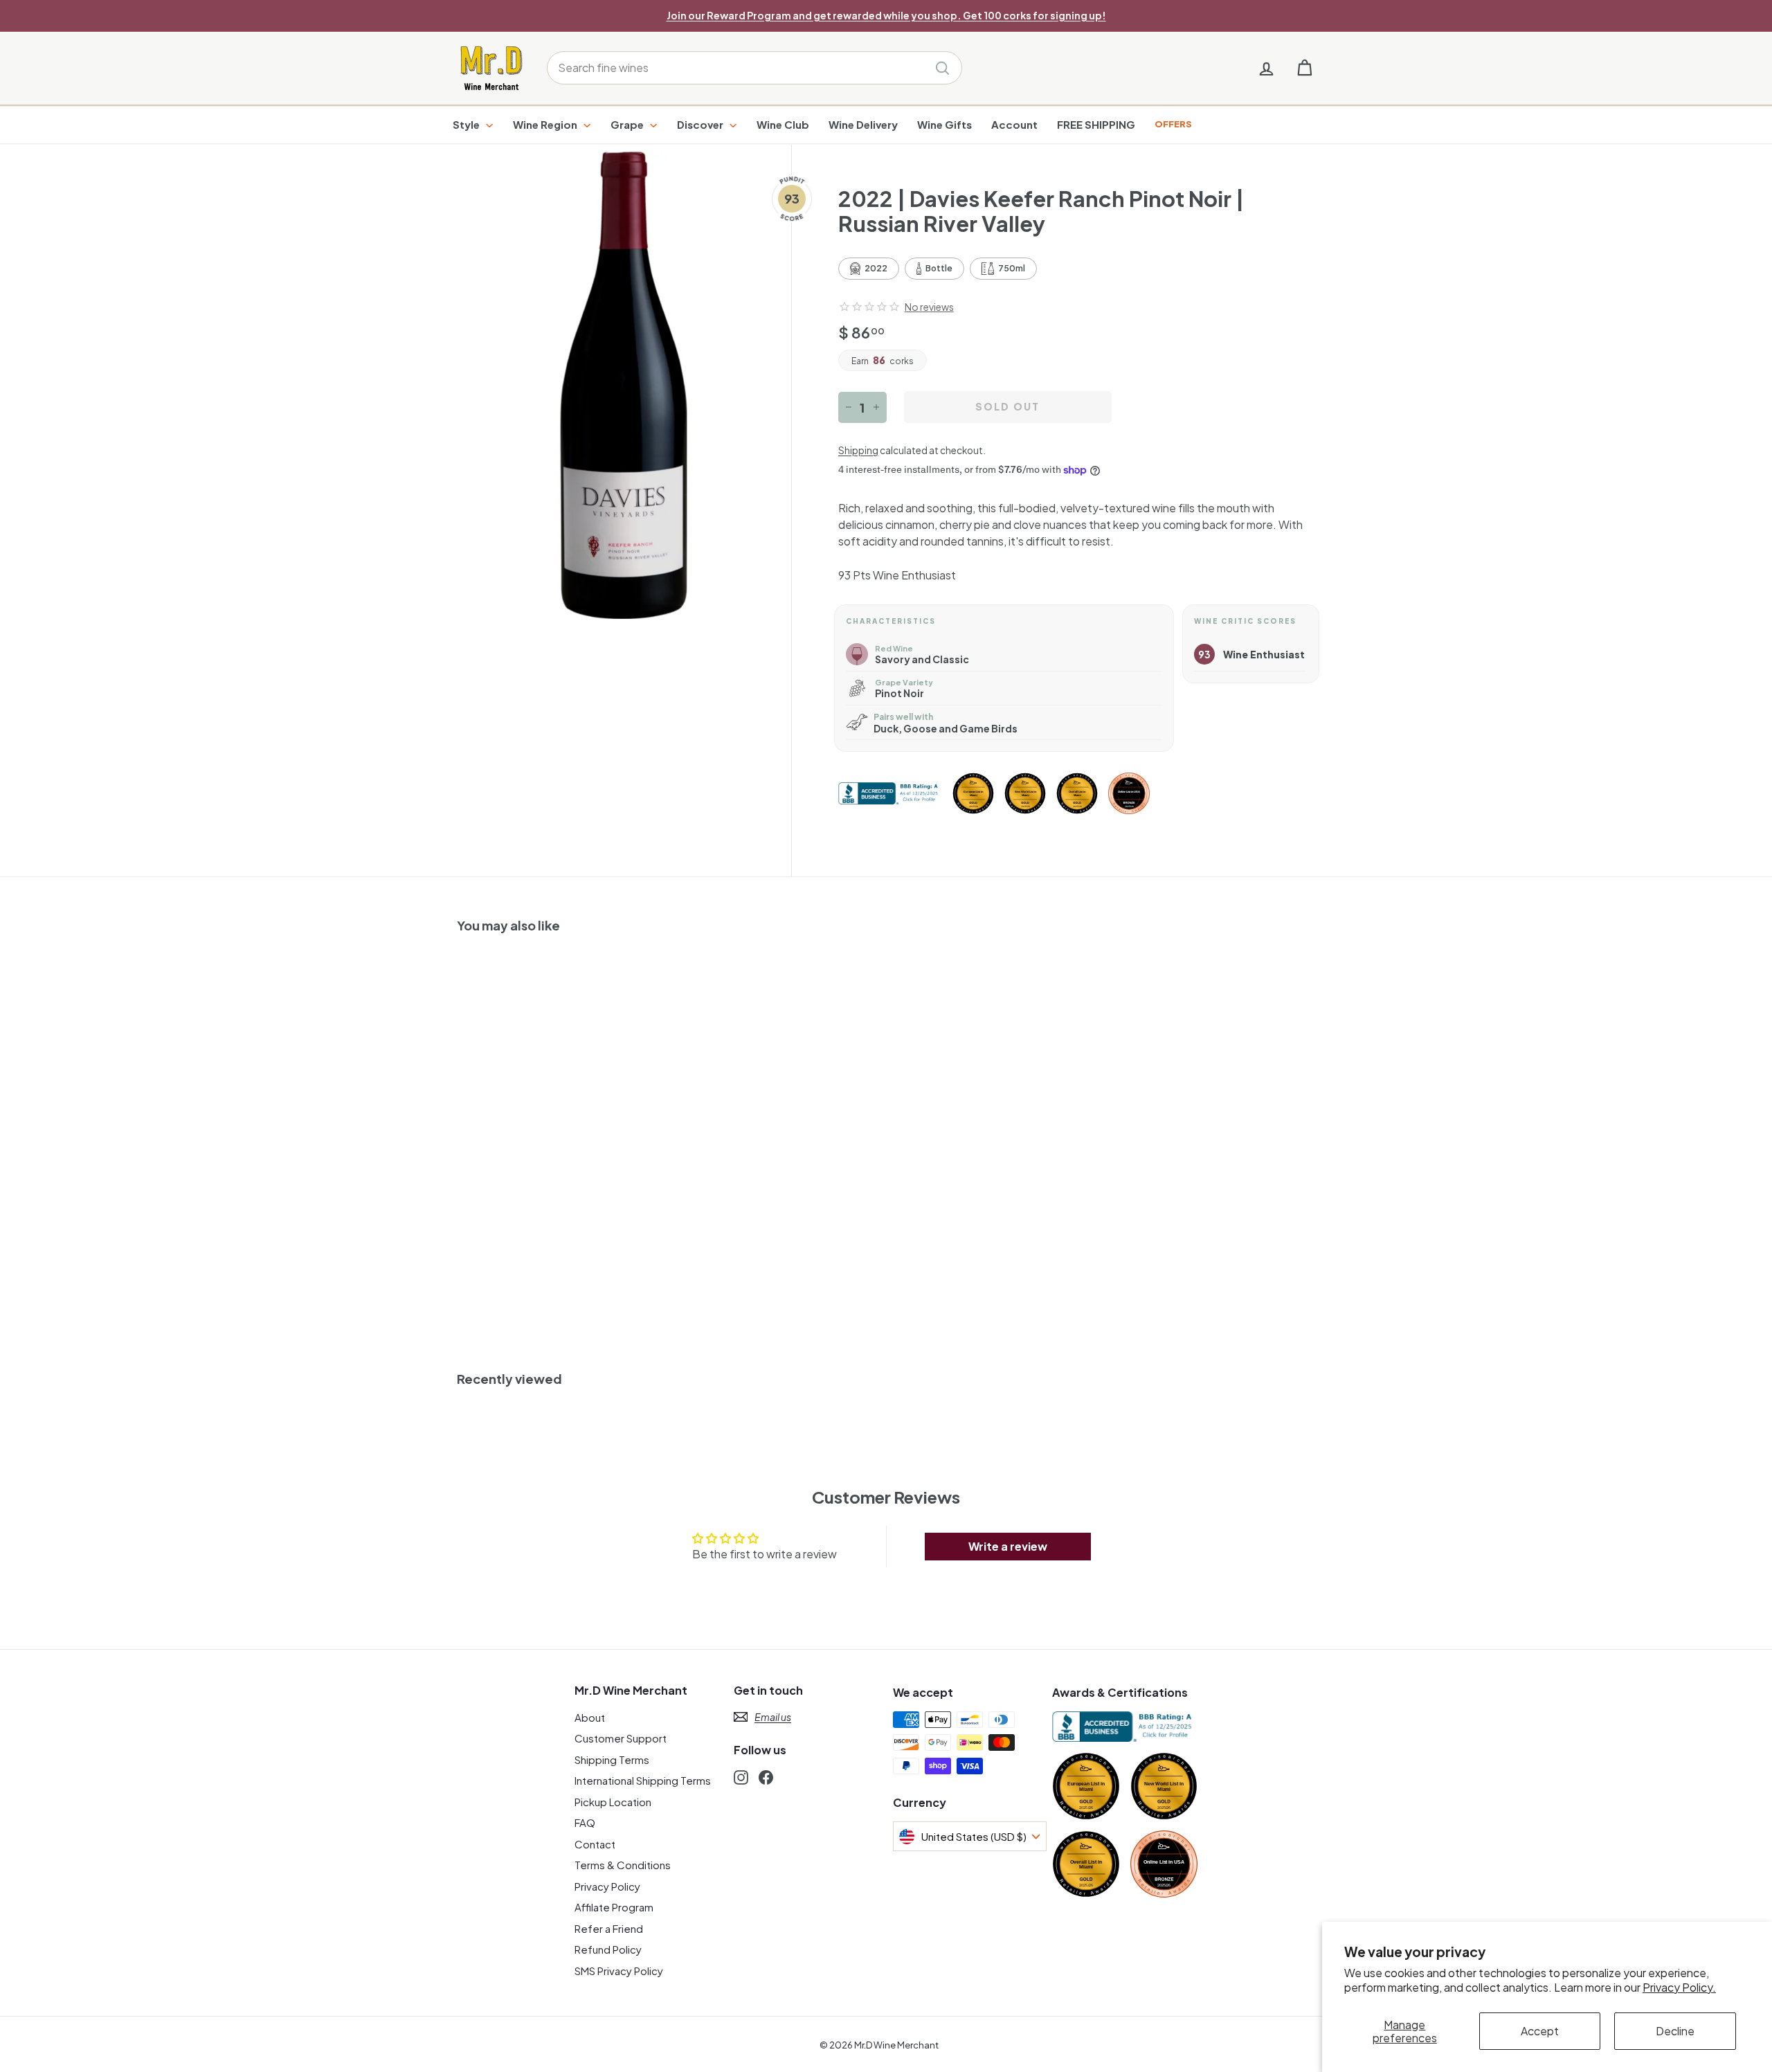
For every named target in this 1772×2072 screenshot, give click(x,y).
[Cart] (1304, 68)
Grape (628, 124)
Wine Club (783, 124)
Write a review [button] (1008, 1546)
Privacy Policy (607, 1886)
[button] (869, 307)
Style (467, 124)
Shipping (858, 450)
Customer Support (621, 1738)
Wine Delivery (863, 124)
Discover (701, 124)
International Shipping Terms (643, 1780)
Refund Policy (608, 1949)
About (590, 1717)
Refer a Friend (609, 1928)
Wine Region (546, 124)
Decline (1675, 2031)
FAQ (585, 1822)
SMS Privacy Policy (619, 1971)
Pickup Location (613, 1802)
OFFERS (1173, 124)
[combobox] (754, 68)
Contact (595, 1844)
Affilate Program (614, 1907)
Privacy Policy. (1679, 1987)
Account (1014, 124)
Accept (1540, 2031)
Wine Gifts (944, 124)
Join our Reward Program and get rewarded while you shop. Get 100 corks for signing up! (886, 15)
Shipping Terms (612, 1759)
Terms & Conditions (623, 1865)
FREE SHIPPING (1096, 124)
